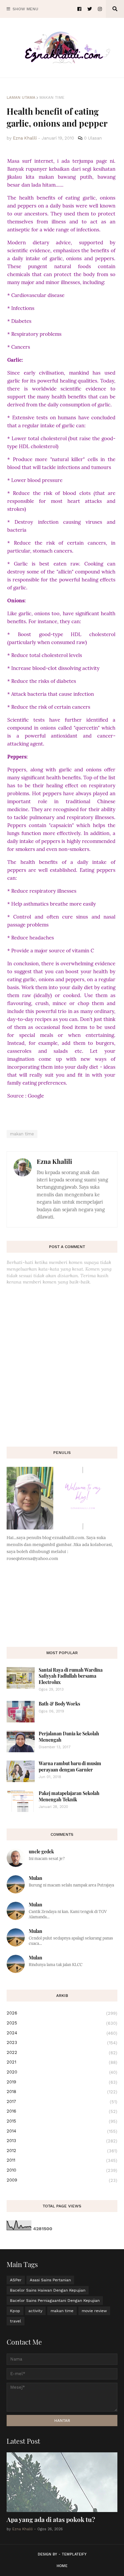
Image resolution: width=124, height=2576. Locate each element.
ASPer (16, 2280)
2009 (62, 2180)
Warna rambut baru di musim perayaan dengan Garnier (70, 1766)
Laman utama (21, 97)
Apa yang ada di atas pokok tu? (51, 2519)
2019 (62, 2082)
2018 (62, 2092)
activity (35, 2311)
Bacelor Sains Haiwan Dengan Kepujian (48, 2290)
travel (16, 2321)
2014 (62, 2131)
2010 (62, 2170)
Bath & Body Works (59, 1704)
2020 (62, 2072)
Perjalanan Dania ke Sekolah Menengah (69, 1737)
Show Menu (25, 9)
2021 (62, 2062)
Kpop (15, 2311)
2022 (62, 2053)
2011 (62, 2160)
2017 (62, 2102)
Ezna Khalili (54, 1161)
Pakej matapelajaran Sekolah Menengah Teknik (69, 1796)
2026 (62, 2013)
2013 (62, 2141)
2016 (62, 2111)
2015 (62, 2121)
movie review (94, 2311)
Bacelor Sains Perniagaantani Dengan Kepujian (55, 2301)
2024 (62, 2033)
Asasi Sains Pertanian (50, 2280)
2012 (62, 2151)
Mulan (36, 1878)
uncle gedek (41, 1852)
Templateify (74, 2554)
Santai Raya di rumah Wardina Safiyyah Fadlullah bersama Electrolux (71, 1676)
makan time (52, 97)
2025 (62, 2023)
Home (62, 2566)
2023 (62, 2043)
